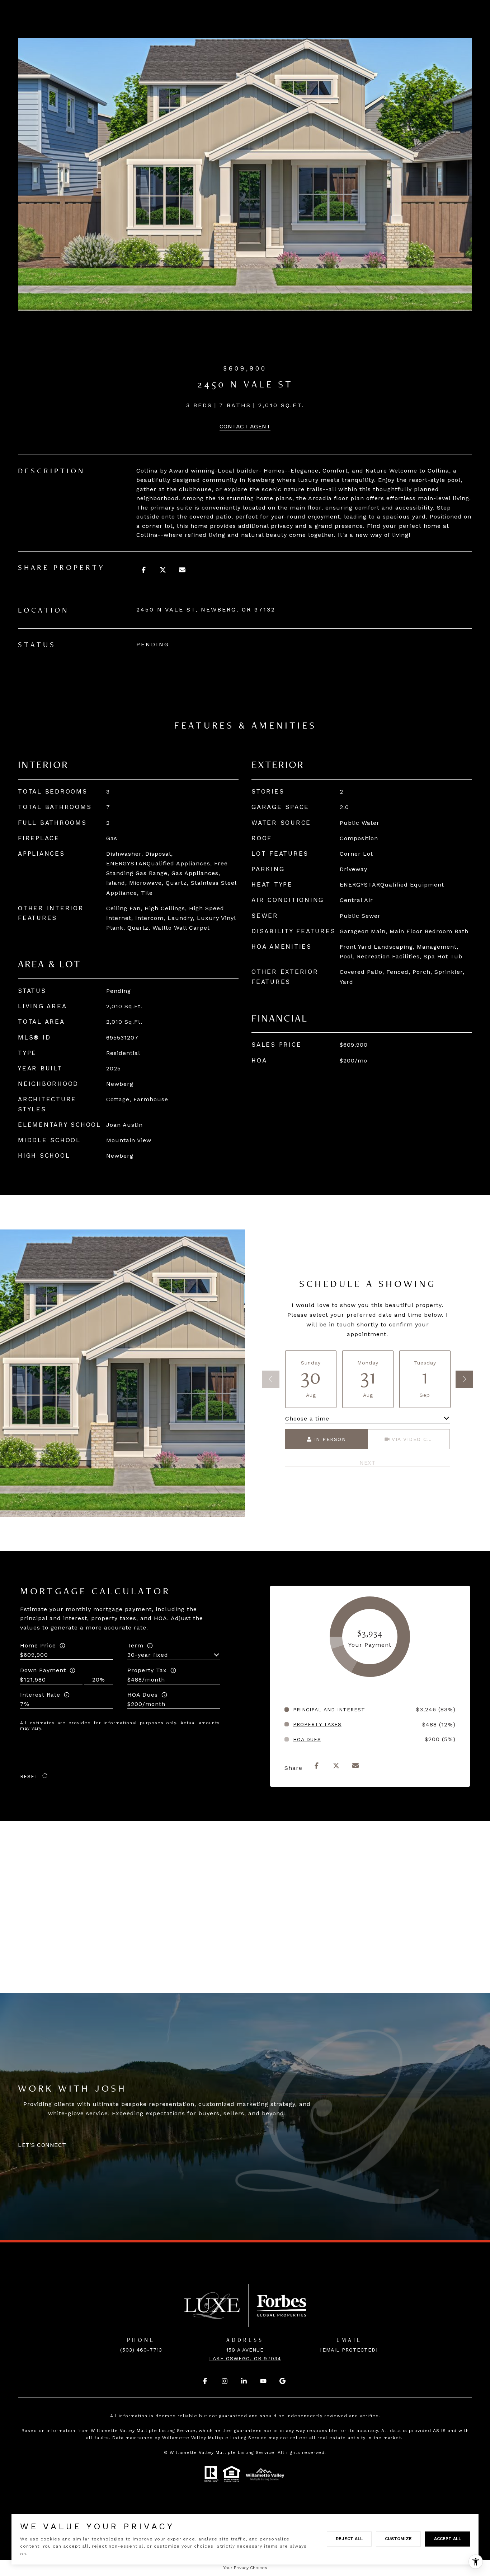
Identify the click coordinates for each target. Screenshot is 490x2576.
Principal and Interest (329, 1710)
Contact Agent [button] (245, 426)
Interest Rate (40, 1695)
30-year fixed (148, 1655)
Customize (398, 2539)
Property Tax (147, 1670)
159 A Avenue (245, 2350)
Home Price (38, 1645)
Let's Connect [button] (42, 2145)
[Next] (464, 1379)
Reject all (349, 2539)
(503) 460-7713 (141, 2350)
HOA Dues (143, 1695)
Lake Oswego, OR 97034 (245, 2358)
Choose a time (307, 1419)
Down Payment (43, 1670)
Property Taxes (317, 1724)
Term (135, 1645)
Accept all (447, 2539)
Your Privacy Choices (245, 2568)
